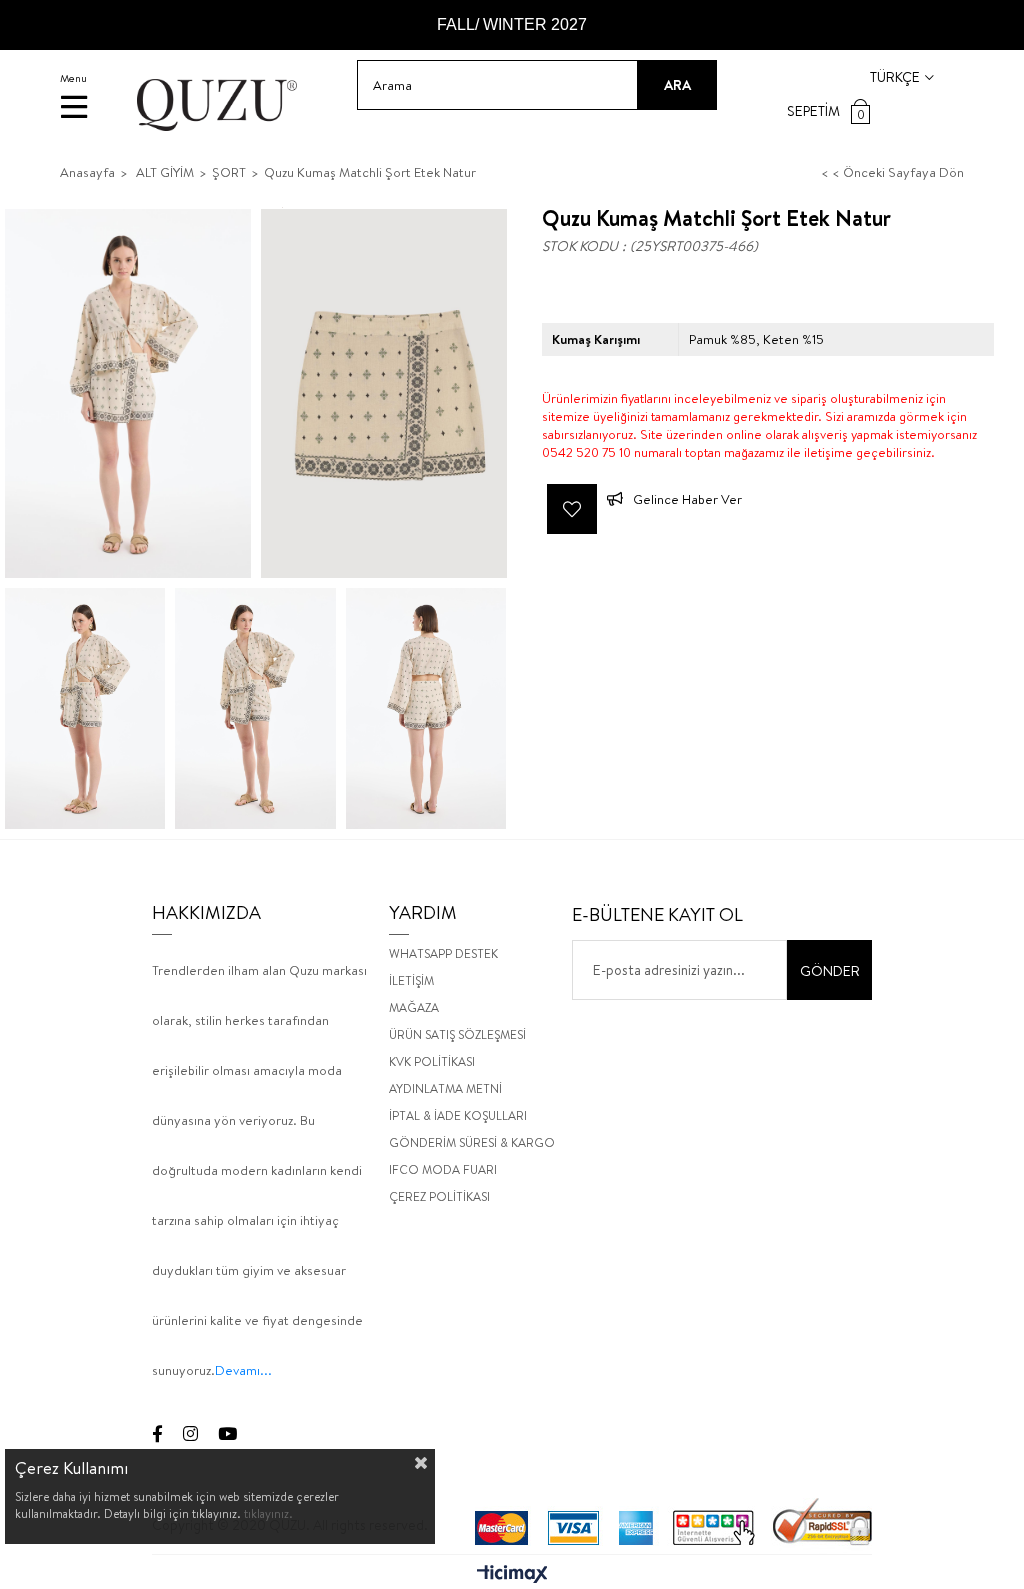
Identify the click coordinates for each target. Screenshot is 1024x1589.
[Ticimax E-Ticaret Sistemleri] (512, 1575)
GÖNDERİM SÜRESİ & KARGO (472, 1142)
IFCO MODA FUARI (443, 1169)
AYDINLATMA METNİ (445, 1088)
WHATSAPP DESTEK (443, 953)
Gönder (830, 971)
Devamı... (243, 1370)
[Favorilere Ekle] (572, 509)
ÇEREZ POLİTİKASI (439, 1196)
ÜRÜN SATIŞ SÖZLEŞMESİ (457, 1034)
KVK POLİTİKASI (432, 1061)
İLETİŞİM (411, 980)
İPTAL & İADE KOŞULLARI (458, 1115)
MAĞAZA (414, 1007)
